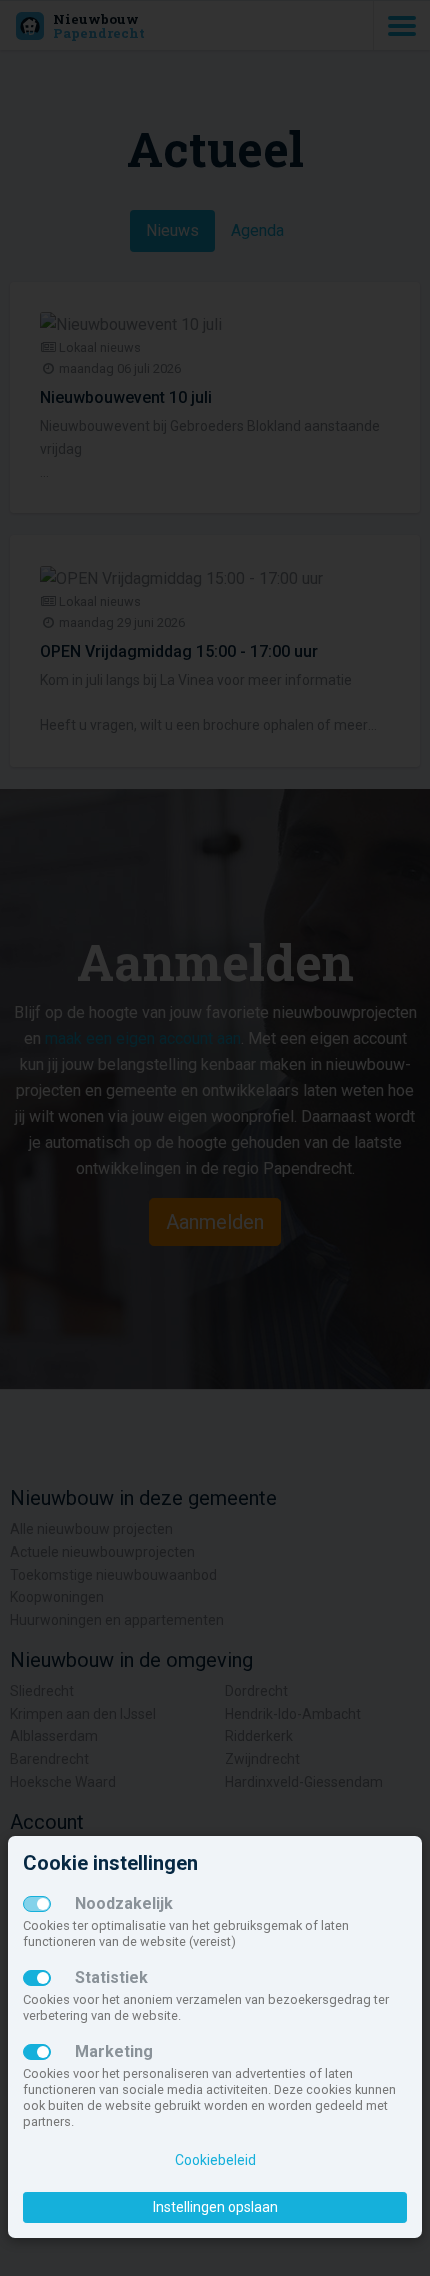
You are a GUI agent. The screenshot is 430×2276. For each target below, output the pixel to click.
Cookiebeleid (215, 2160)
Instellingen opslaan (215, 2207)
